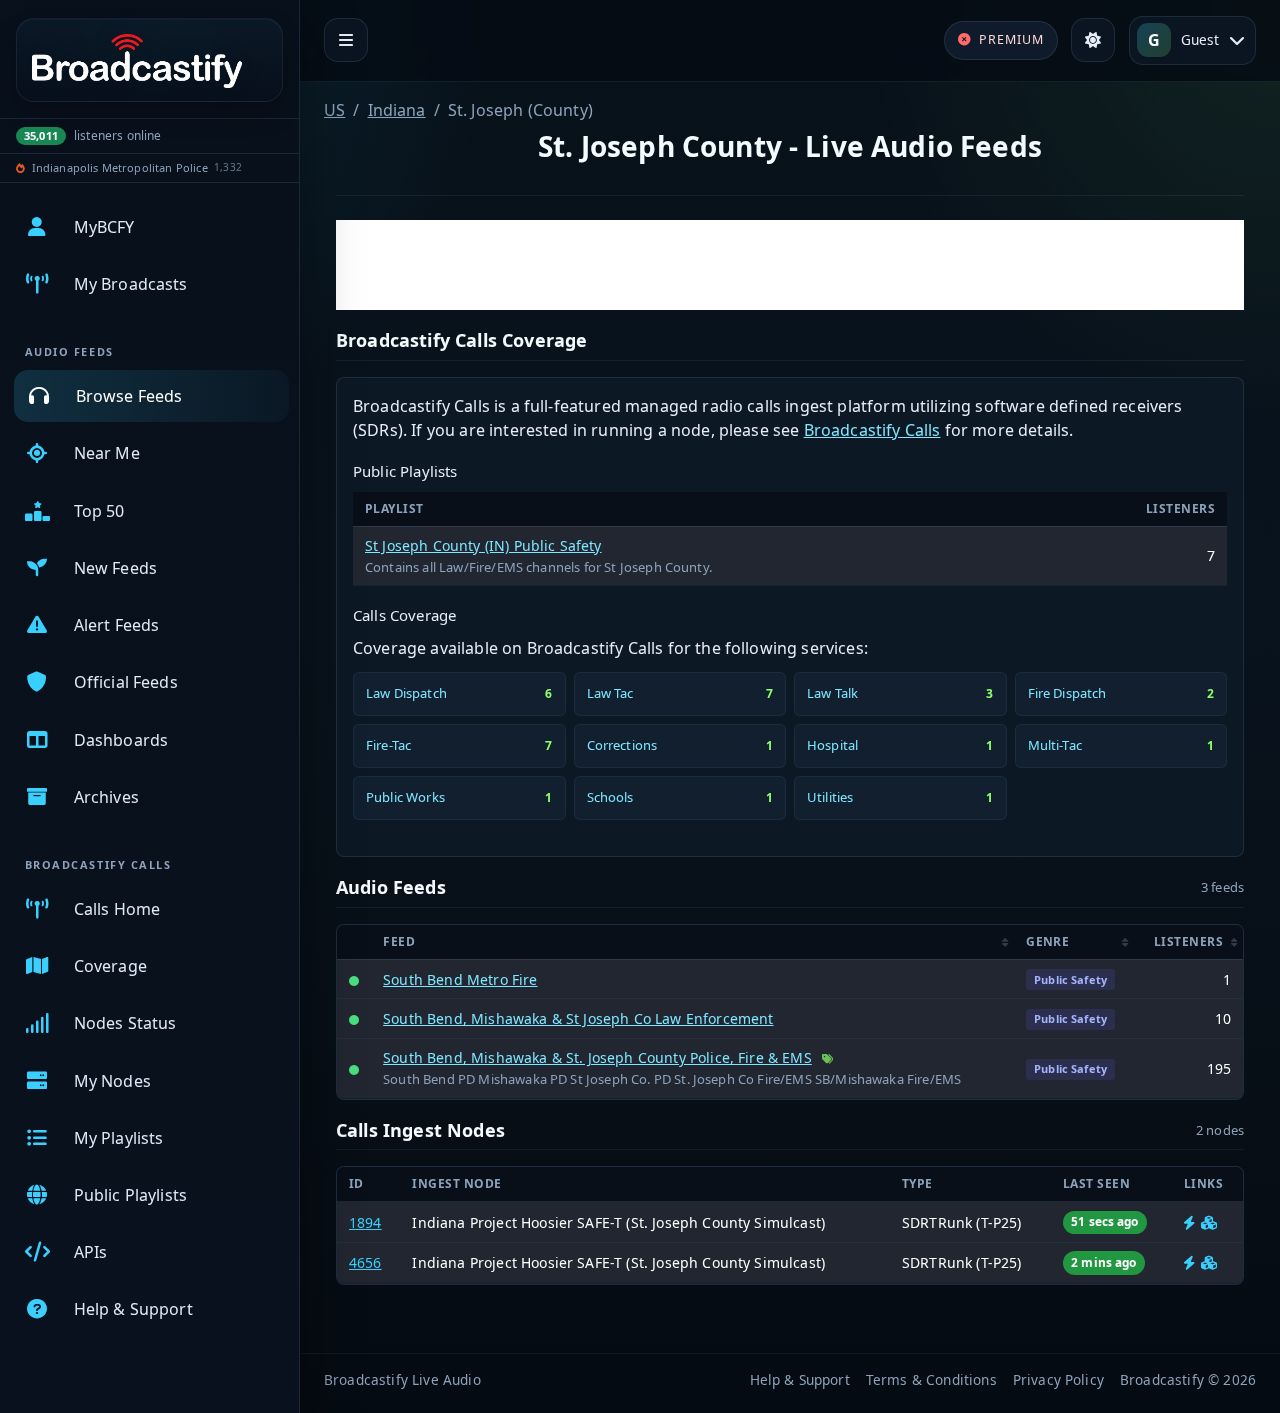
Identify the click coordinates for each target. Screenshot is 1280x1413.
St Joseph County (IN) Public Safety (483, 545)
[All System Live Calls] (1189, 1222)
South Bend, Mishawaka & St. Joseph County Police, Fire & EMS (597, 1057)
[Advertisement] (790, 265)
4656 (365, 1262)
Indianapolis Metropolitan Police (120, 167)
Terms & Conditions (931, 1379)
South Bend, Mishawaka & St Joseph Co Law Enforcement (578, 1018)
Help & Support (800, 1379)
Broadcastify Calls (872, 430)
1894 (365, 1222)
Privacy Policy (1058, 1379)
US (334, 110)
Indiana (397, 110)
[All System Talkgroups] (1209, 1222)
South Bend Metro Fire (460, 979)
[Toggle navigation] (346, 40)
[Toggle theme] (1093, 40)
